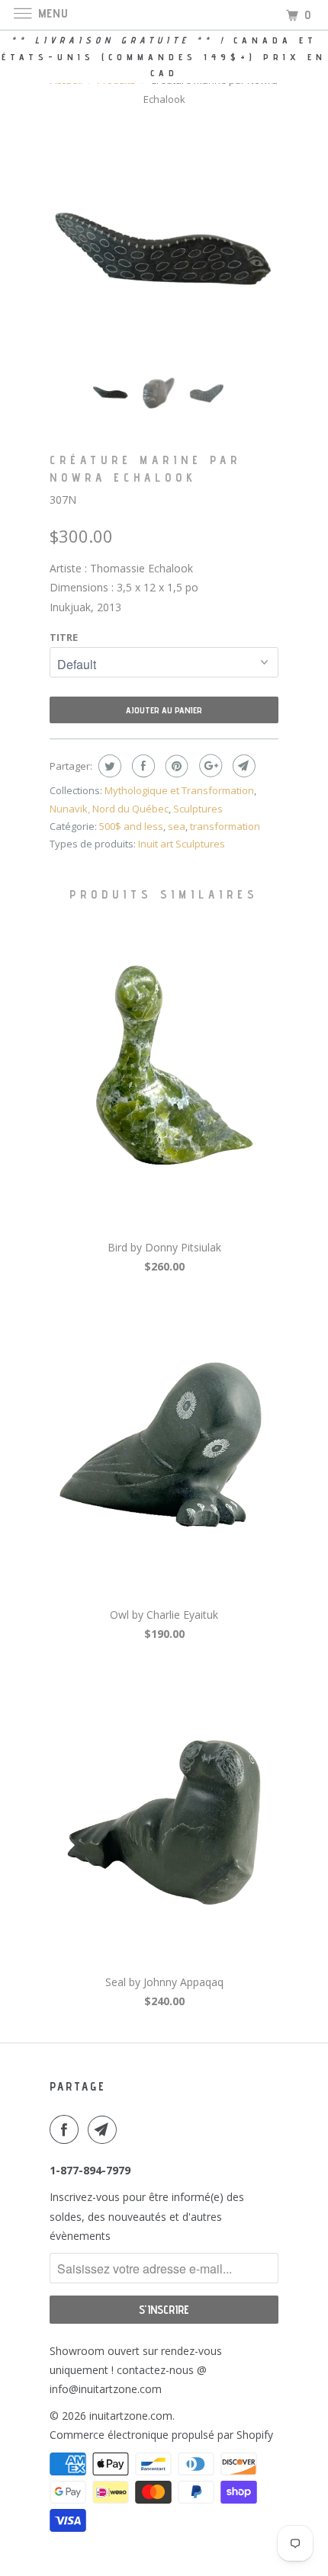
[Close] (295, 1115)
